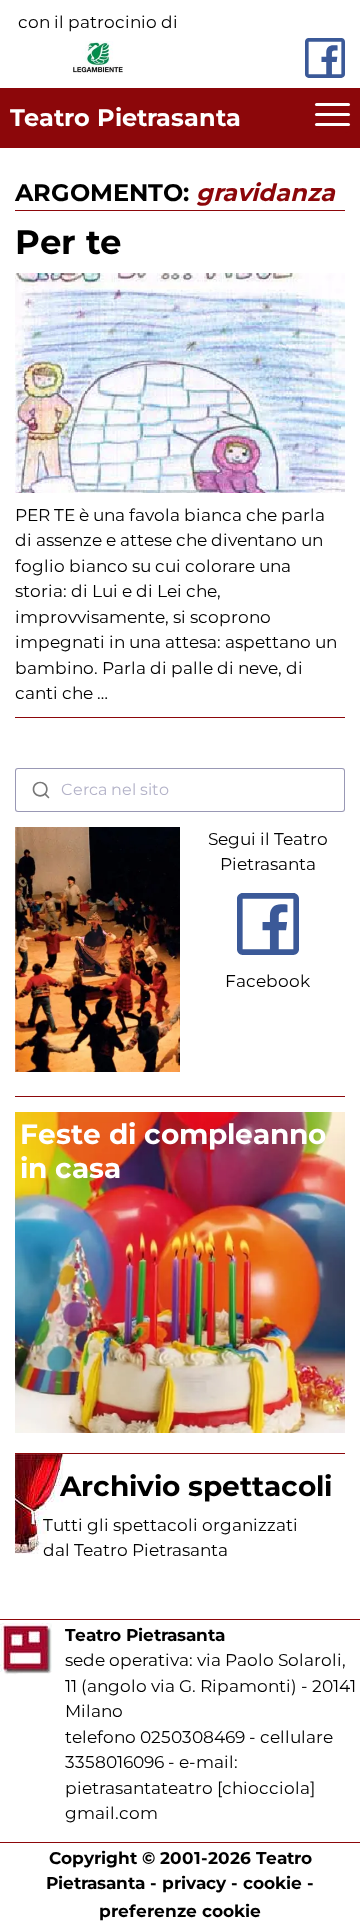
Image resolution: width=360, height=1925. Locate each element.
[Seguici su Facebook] (268, 959)
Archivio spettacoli (196, 1486)
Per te (68, 242)
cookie (272, 1883)
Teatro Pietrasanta (125, 117)
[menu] (332, 118)
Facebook (267, 981)
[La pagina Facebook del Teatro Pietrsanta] (325, 58)
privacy (194, 1883)
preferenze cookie (180, 1911)
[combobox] (180, 790)
